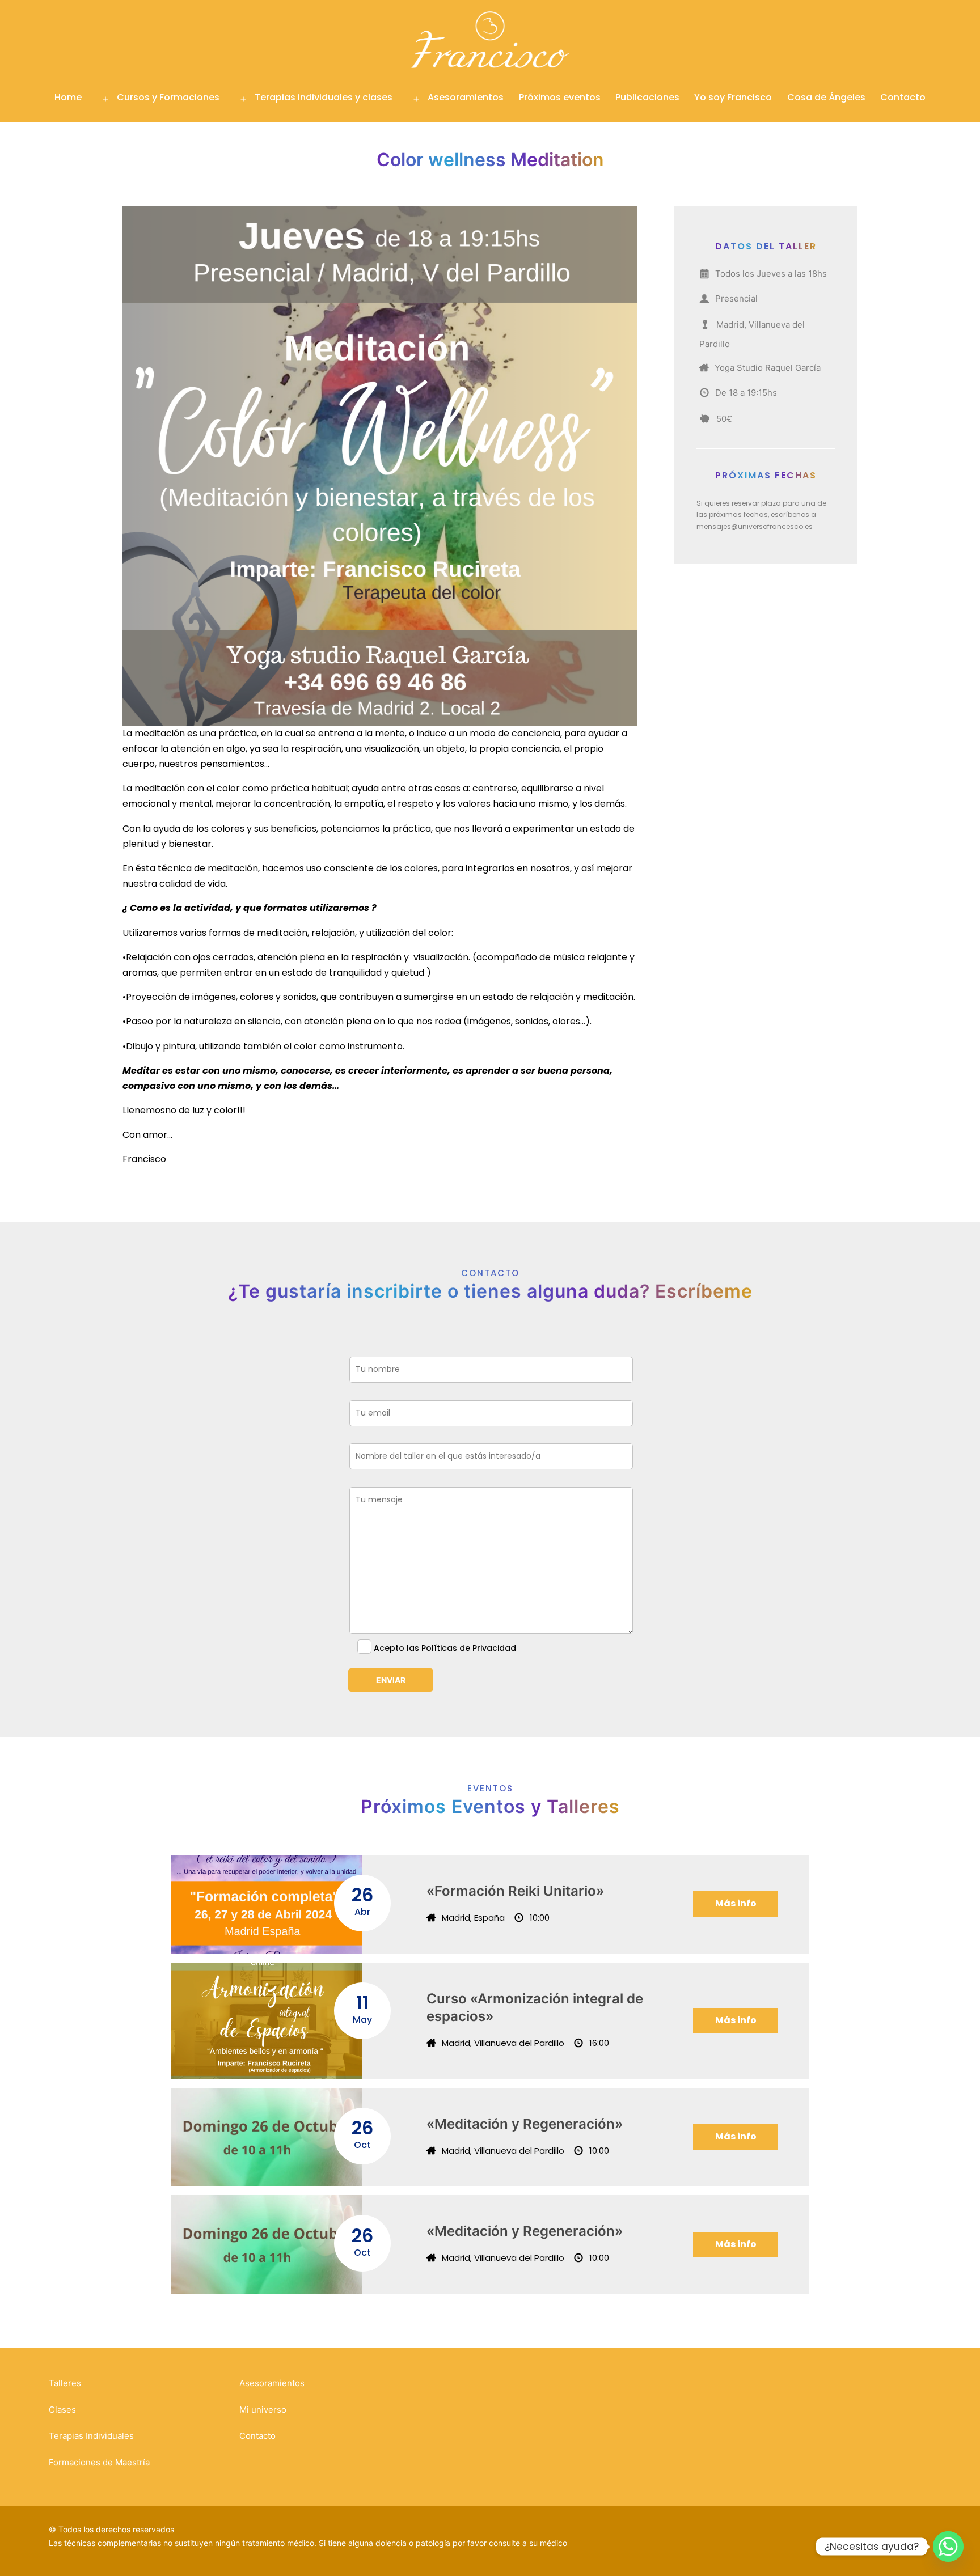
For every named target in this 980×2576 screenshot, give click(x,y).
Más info (736, 1903)
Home (68, 97)
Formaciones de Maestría (99, 2462)
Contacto (903, 97)
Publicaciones (647, 97)
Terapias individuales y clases (324, 97)
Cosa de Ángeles (826, 97)
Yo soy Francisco (733, 97)
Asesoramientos (466, 97)
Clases (62, 2410)
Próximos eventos (560, 97)
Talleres (65, 2383)
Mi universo (263, 2410)
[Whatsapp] (948, 2547)
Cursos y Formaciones (168, 97)
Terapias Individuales (91, 2436)
